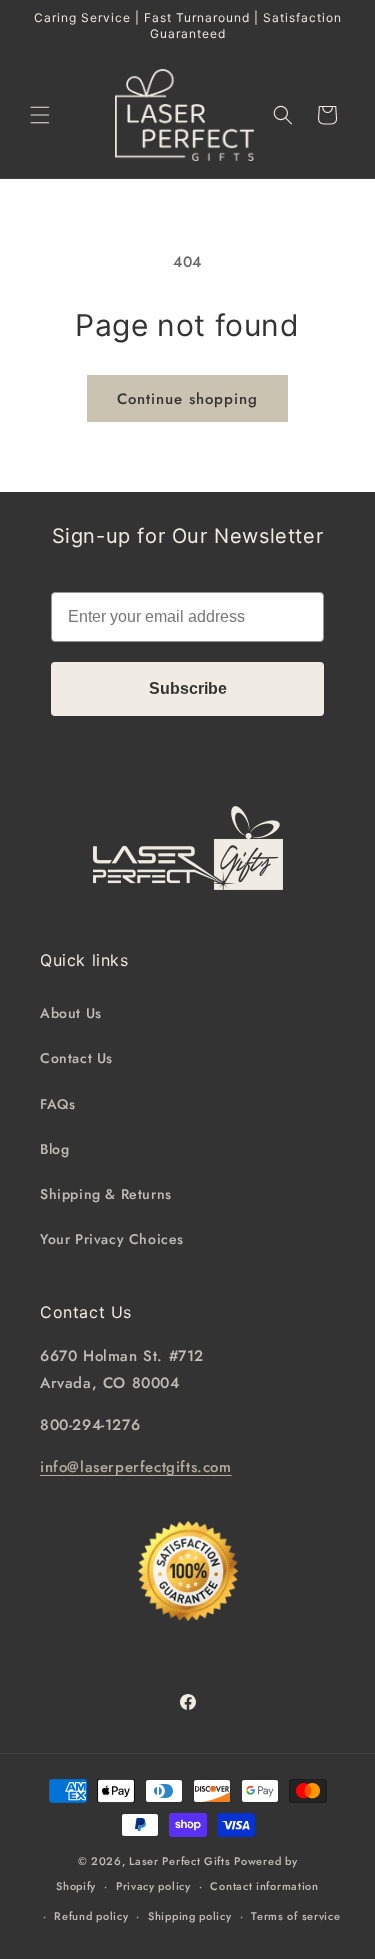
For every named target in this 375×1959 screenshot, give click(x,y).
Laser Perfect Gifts (179, 1861)
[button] (40, 115)
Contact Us (76, 1058)
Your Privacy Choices (112, 1239)
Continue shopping (187, 399)
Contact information (264, 1886)
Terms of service (295, 1916)
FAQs (57, 1104)
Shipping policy (190, 1916)
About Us (71, 1013)
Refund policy (91, 1916)
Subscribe (188, 688)
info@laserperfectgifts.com (136, 1467)
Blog (54, 1149)
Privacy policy (153, 1886)
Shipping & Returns (106, 1194)
